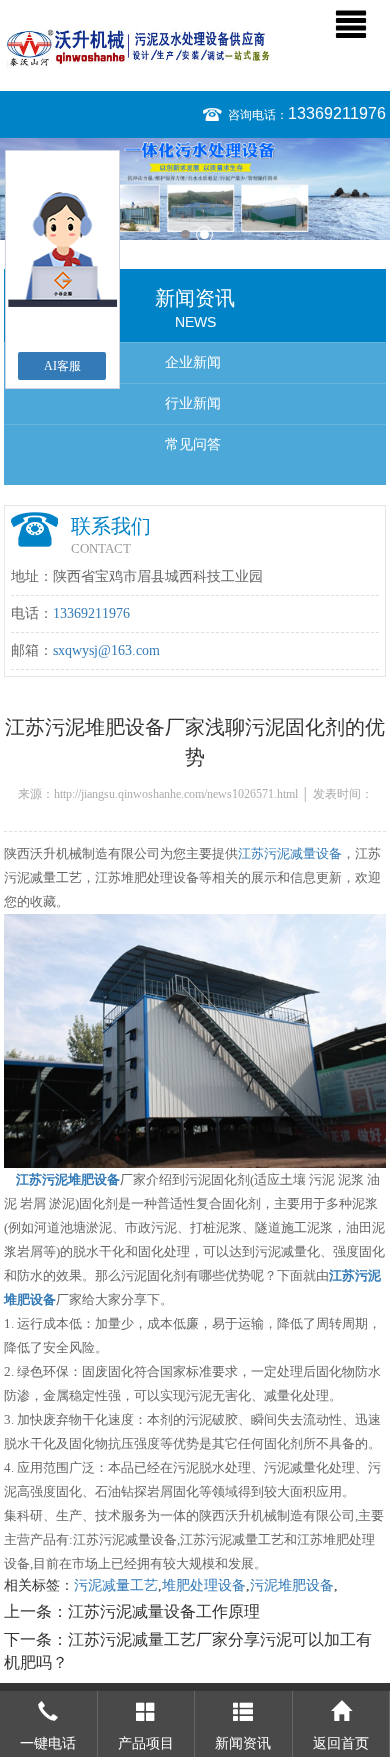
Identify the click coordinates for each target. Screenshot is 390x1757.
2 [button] (204, 234)
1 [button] (185, 234)
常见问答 (193, 444)
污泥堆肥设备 (292, 1585)
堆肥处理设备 (204, 1585)
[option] (195, 189)
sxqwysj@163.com (106, 650)
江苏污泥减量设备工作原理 (164, 1611)
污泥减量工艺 (116, 1585)
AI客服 (62, 366)
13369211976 (337, 113)
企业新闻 (193, 362)
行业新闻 (193, 403)
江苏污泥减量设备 (290, 853)
